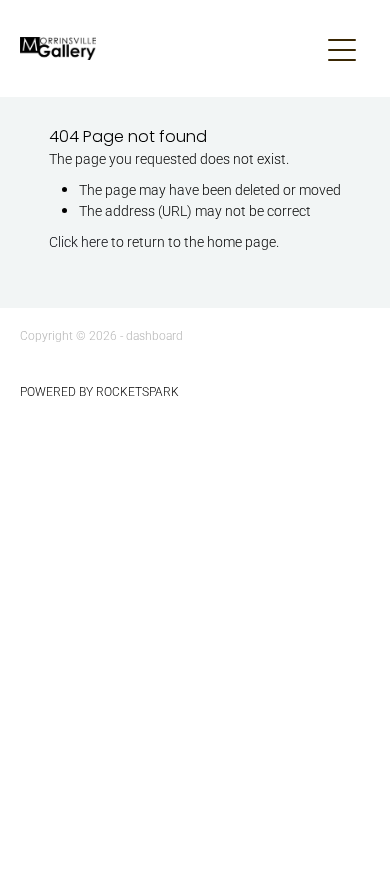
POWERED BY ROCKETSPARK (99, 391)
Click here (78, 241)
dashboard (154, 335)
